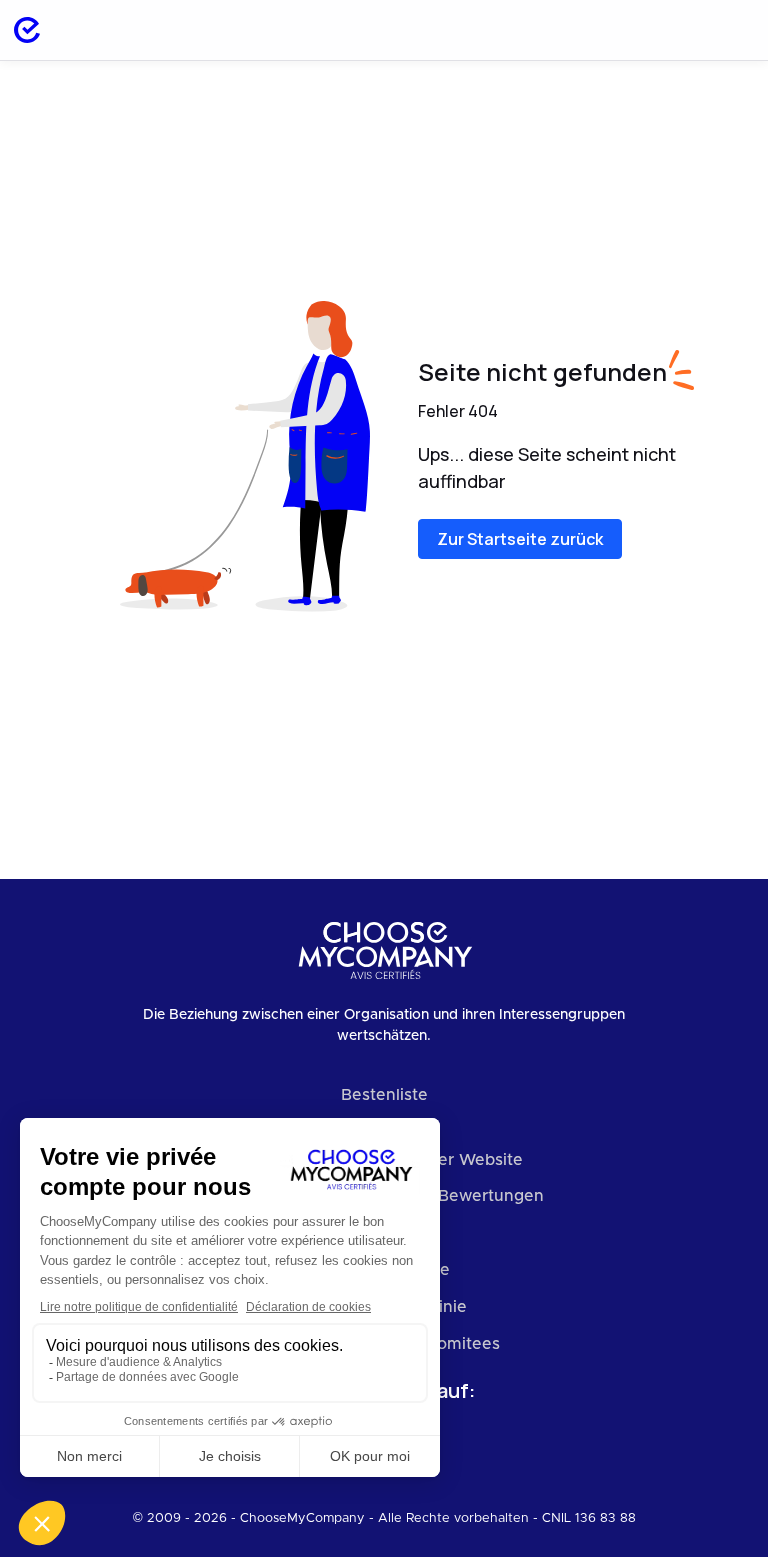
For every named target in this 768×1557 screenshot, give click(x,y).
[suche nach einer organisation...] (680, 30)
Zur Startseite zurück (520, 539)
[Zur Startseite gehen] (27, 30)
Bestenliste (384, 1095)
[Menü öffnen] (732, 30)
